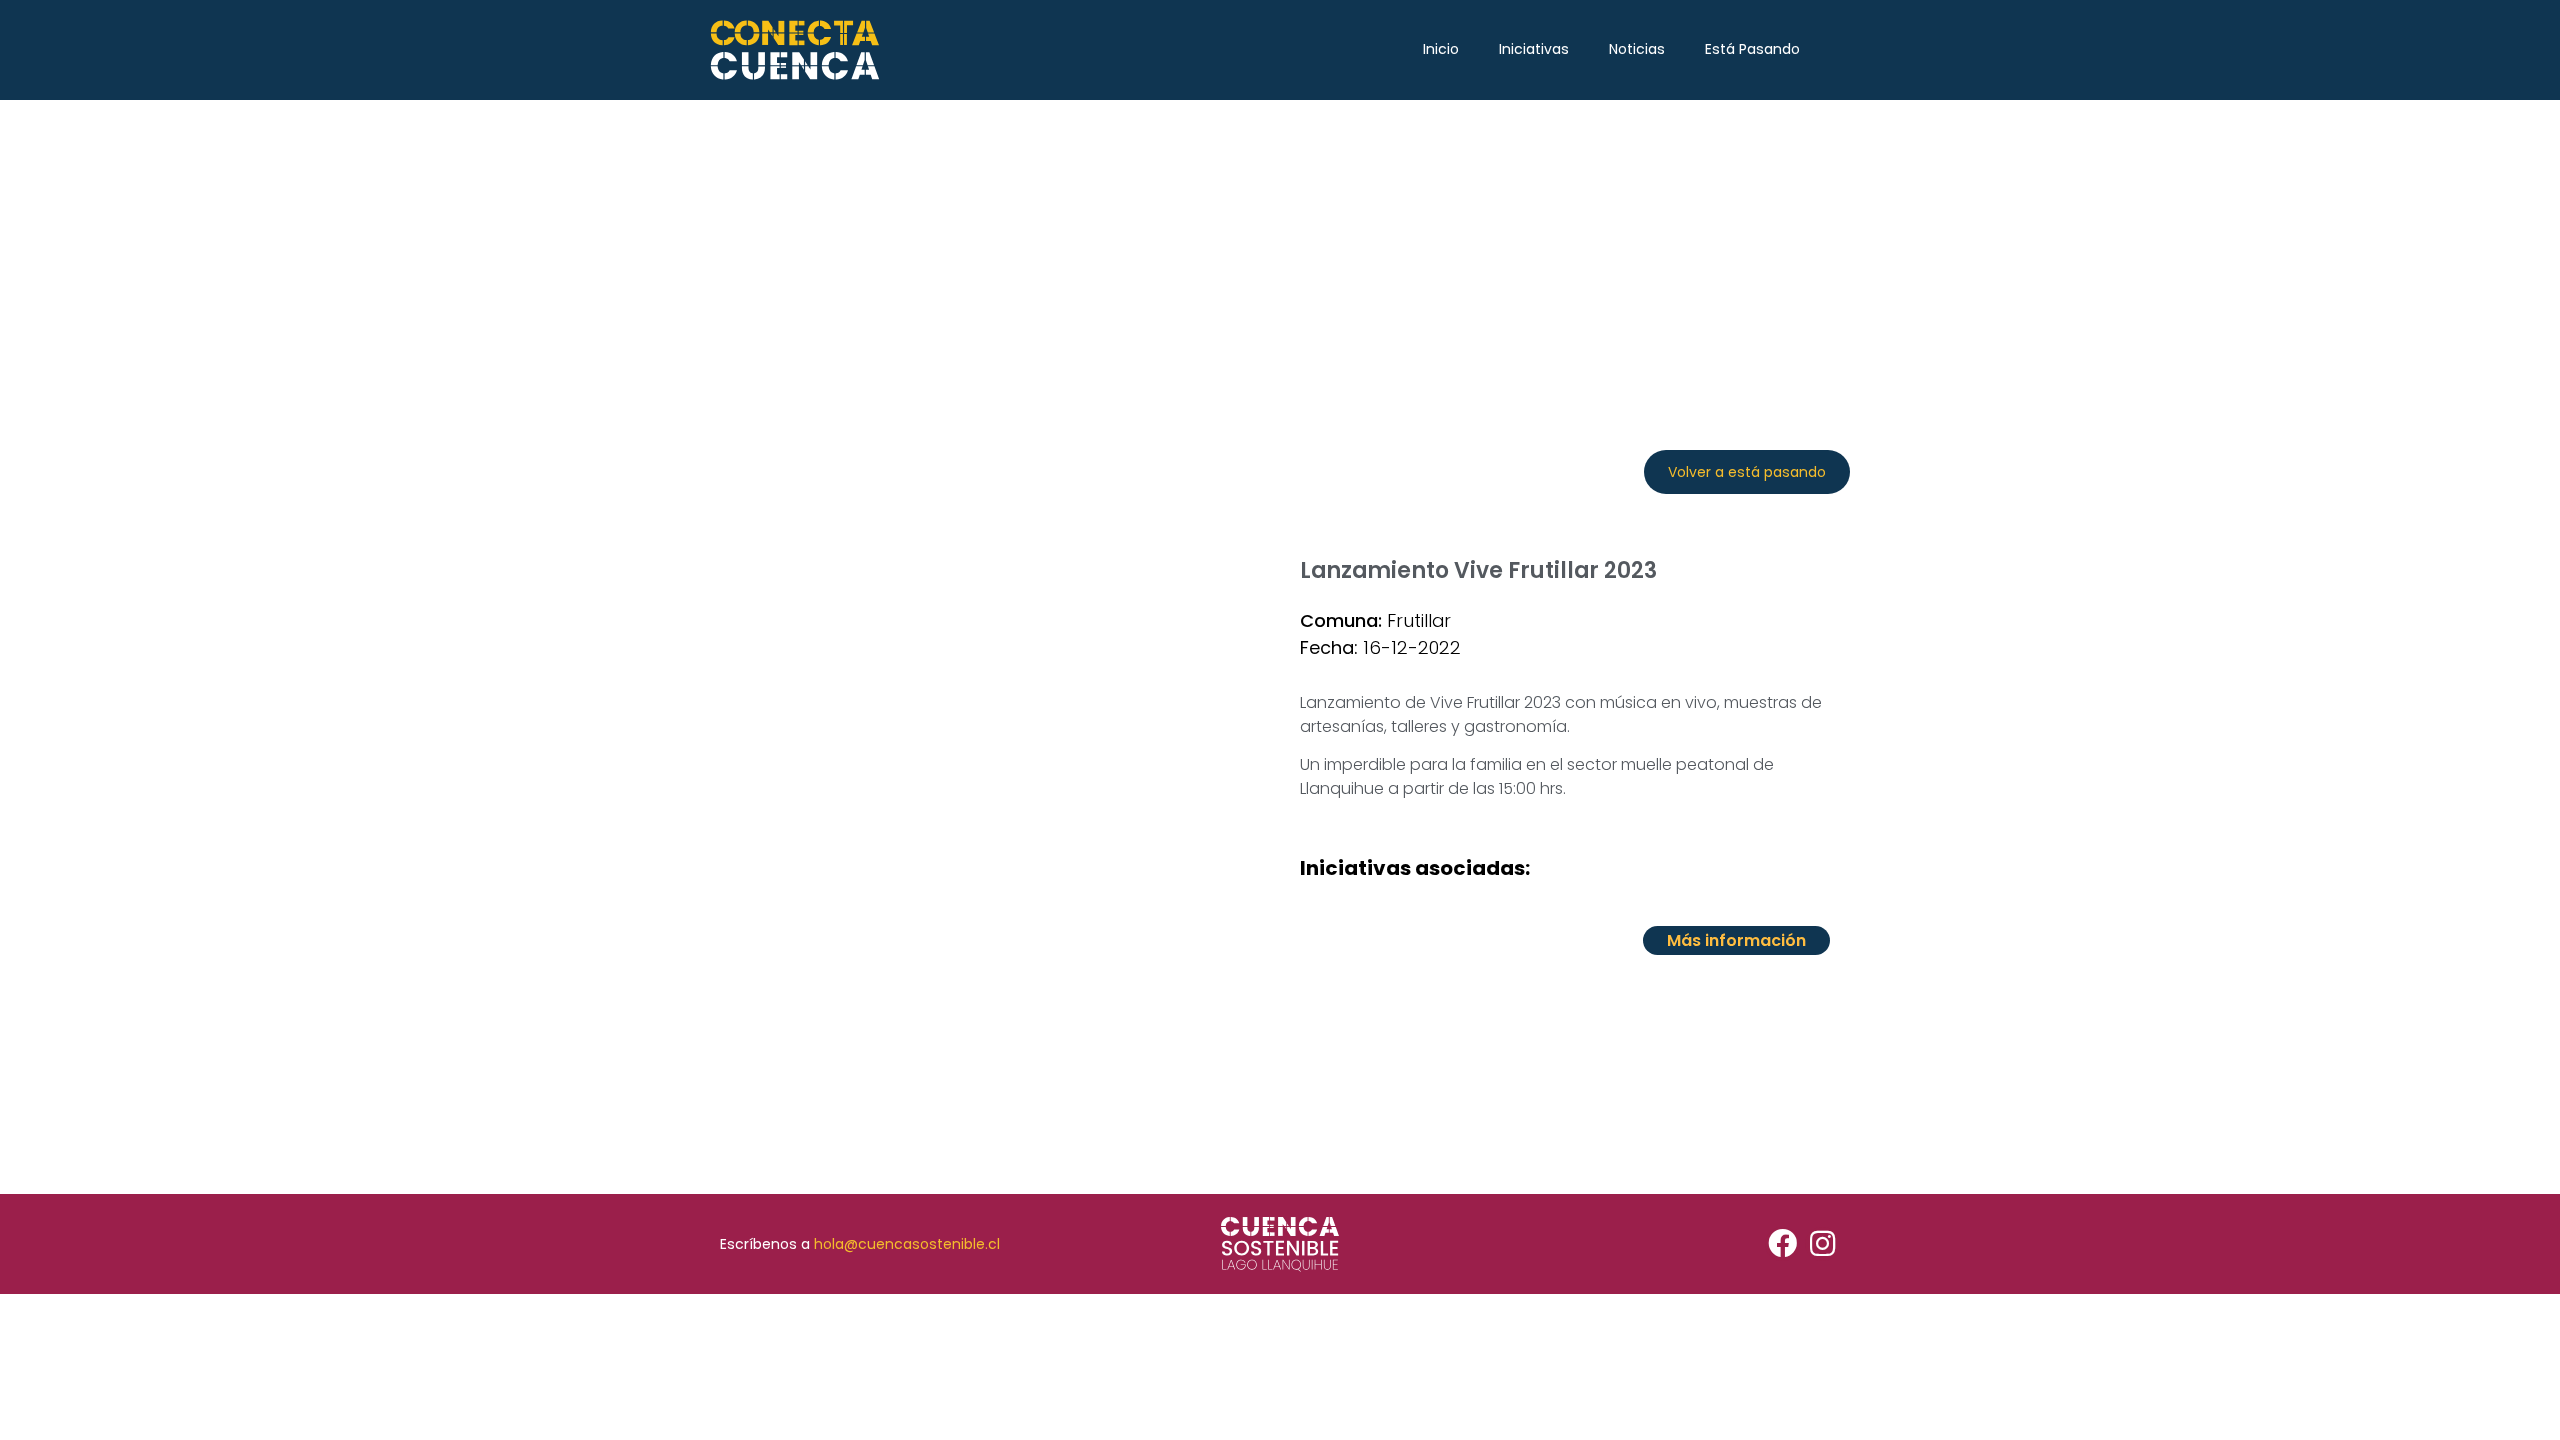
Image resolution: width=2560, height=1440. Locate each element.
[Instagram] (1822, 1244)
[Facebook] (1782, 1244)
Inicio (1441, 49)
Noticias (1637, 49)
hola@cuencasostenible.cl (907, 1244)
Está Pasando (1752, 49)
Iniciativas (1534, 49)
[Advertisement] (1280, 250)
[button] (1747, 472)
